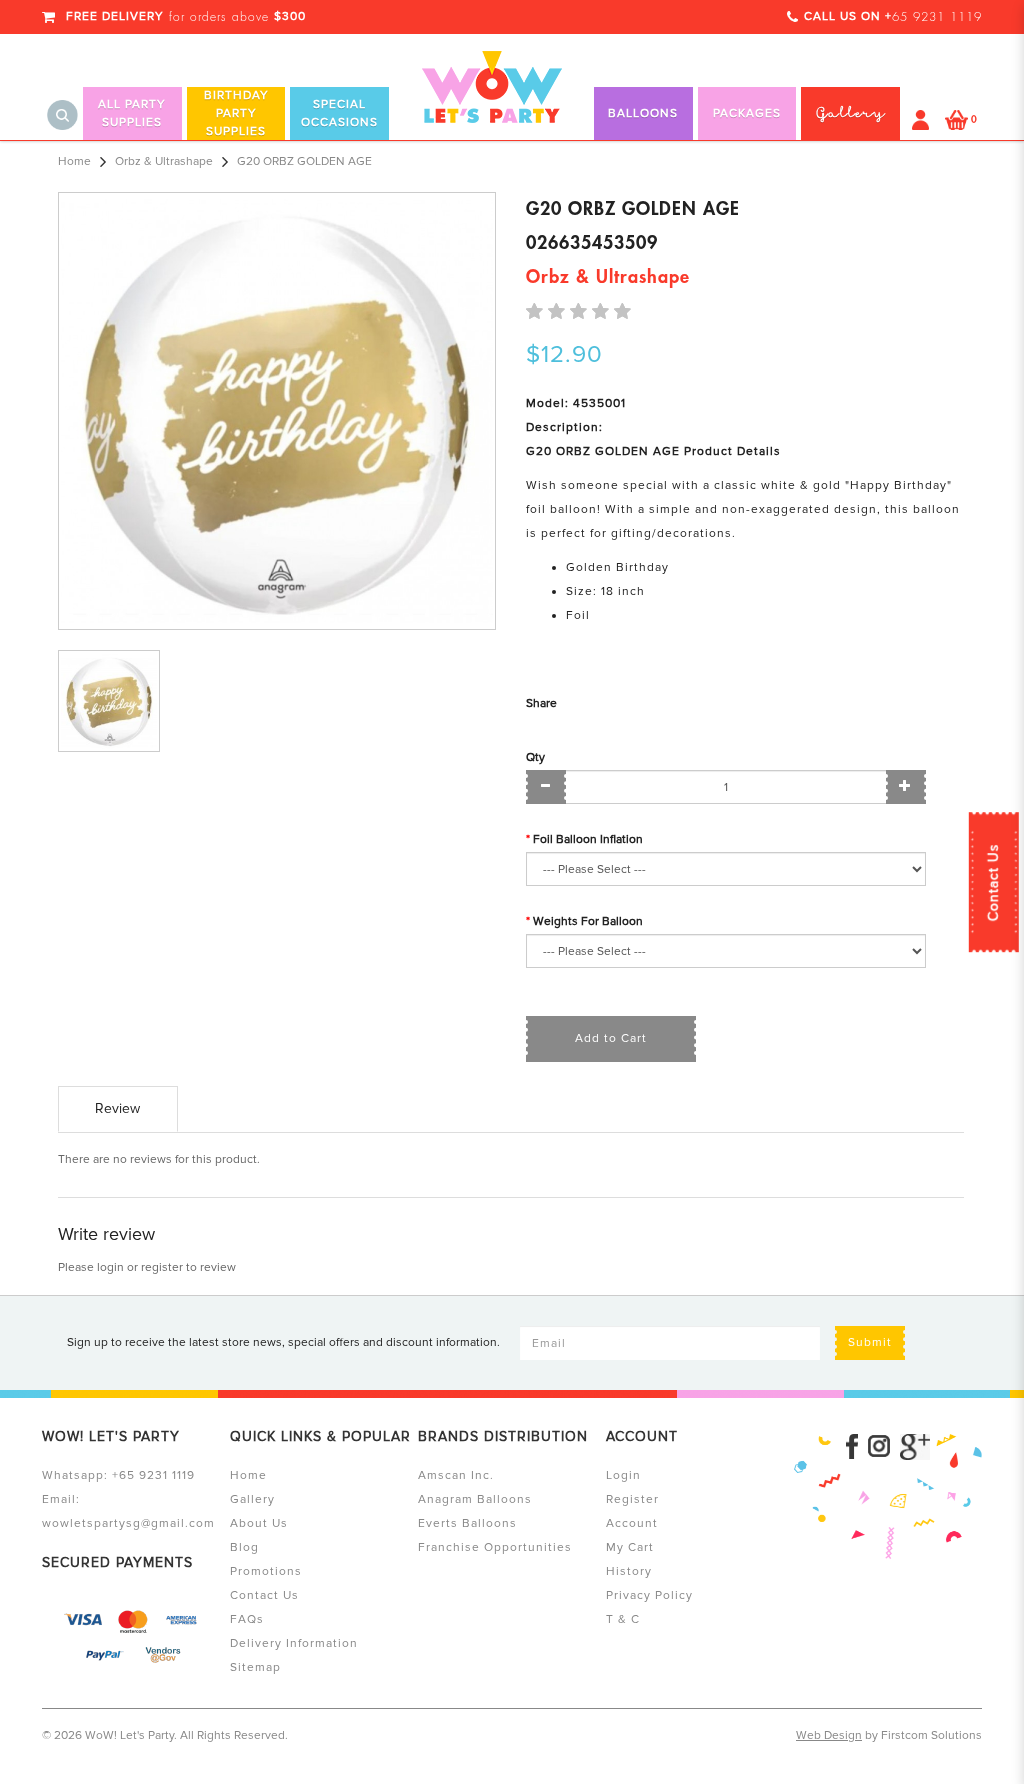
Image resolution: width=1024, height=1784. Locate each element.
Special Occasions (339, 113)
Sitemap (255, 1667)
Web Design (829, 1735)
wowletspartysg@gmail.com (128, 1523)
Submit (870, 1342)
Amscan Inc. (456, 1475)
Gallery (252, 1499)
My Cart (630, 1547)
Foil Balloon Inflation (588, 839)
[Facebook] (852, 1447)
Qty (535, 757)
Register (632, 1499)
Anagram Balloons (475, 1499)
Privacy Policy (649, 1595)
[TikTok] (915, 1447)
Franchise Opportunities (495, 1547)
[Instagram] (879, 1447)
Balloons (643, 113)
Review (117, 1108)
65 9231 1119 (937, 17)
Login (623, 1475)
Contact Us (993, 882)
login (110, 1267)
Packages (747, 113)
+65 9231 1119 (153, 1475)
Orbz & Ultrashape (164, 161)
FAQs (247, 1619)
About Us (259, 1523)
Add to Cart (611, 1038)
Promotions (266, 1571)
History (629, 1571)
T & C (623, 1619)
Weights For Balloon (588, 921)
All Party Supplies (132, 113)
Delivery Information (294, 1643)
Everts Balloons (467, 1523)
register (162, 1267)
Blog (244, 1547)
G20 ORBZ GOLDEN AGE (304, 161)
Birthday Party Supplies (236, 113)
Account (632, 1523)
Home (74, 161)
